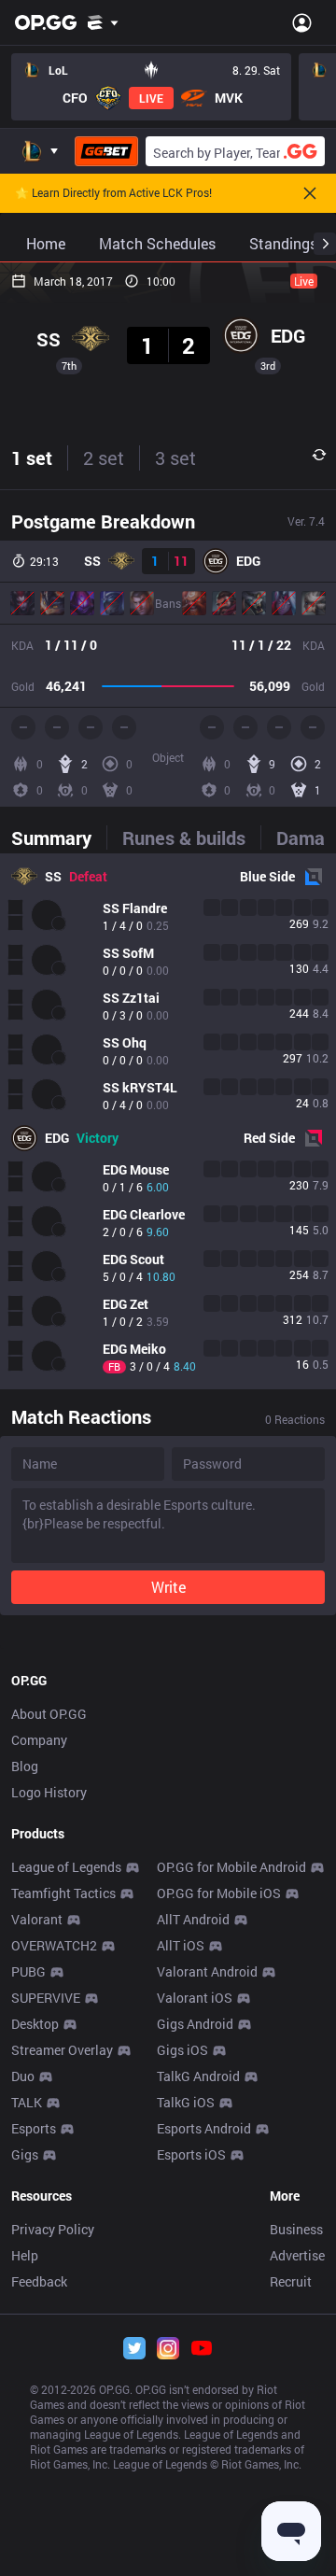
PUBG (28, 1971)
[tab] (59, 838)
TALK (27, 2102)
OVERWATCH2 (54, 1945)
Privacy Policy (53, 2229)
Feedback (39, 2281)
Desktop (35, 2024)
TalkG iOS (186, 2102)
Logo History (49, 1792)
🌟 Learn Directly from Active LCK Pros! (113, 193)
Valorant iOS (195, 1998)
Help (25, 2255)
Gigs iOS (182, 2050)
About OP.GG (49, 1714)
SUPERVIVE (46, 1998)
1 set (32, 457)
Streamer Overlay (62, 2050)
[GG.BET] (106, 151)
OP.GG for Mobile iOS (219, 1893)
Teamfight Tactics (63, 1893)
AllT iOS (181, 1945)
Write (168, 1587)
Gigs (25, 2154)
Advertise (297, 2255)
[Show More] (103, 22)
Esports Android (204, 2128)
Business (296, 2229)
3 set (175, 457)
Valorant (37, 1919)
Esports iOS (191, 2154)
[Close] (310, 193)
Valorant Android (207, 1971)
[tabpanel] (168, 1121)
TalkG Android (198, 2076)
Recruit (291, 2281)
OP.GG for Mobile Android (231, 1867)
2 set (104, 457)
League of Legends (66, 1867)
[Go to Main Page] (46, 22)
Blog (25, 1766)
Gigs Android (195, 2024)
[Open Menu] (302, 22)
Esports (34, 2128)
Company (39, 1740)
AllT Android (193, 1919)
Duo (23, 2076)
